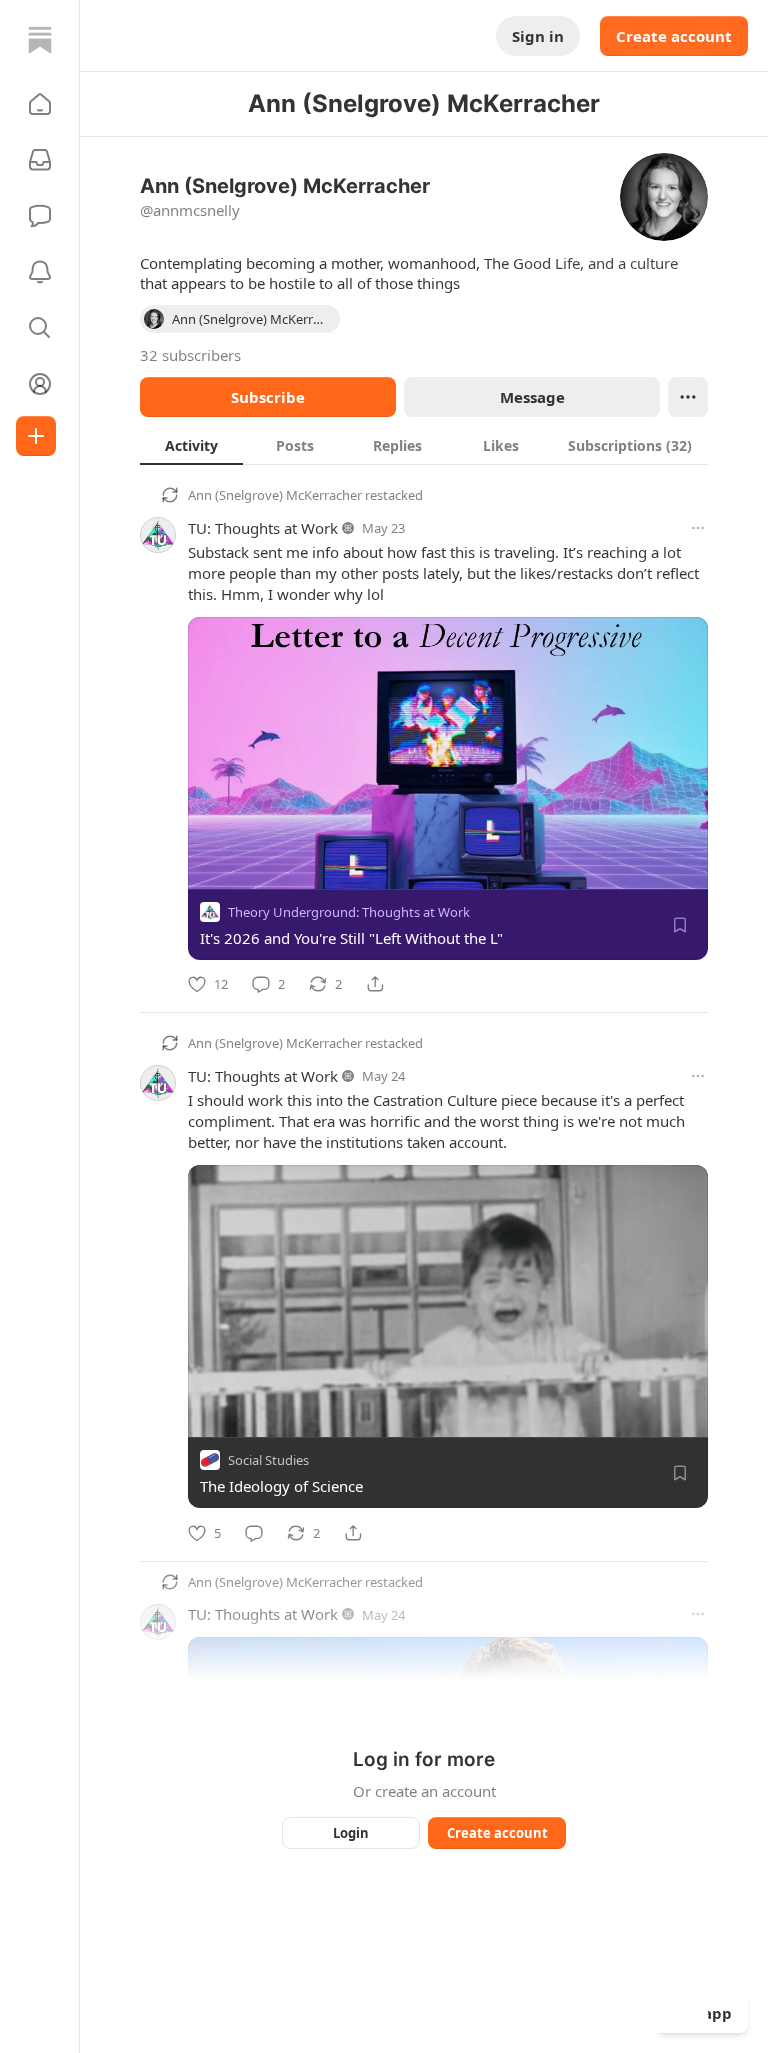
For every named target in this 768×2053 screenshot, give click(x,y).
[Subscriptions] (40, 160)
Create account (674, 36)
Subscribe (268, 397)
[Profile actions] (688, 397)
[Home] (40, 40)
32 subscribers (190, 355)
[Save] (680, 925)
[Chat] (40, 216)
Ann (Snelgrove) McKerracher (275, 495)
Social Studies (268, 1461)
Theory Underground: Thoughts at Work (349, 912)
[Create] (36, 436)
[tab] (191, 445)
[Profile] (40, 384)
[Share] (375, 984)
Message (532, 397)
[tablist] (424, 445)
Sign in (538, 36)
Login (351, 1833)
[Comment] (254, 1533)
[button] (40, 104)
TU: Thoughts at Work (263, 528)
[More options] (698, 528)
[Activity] (40, 272)
